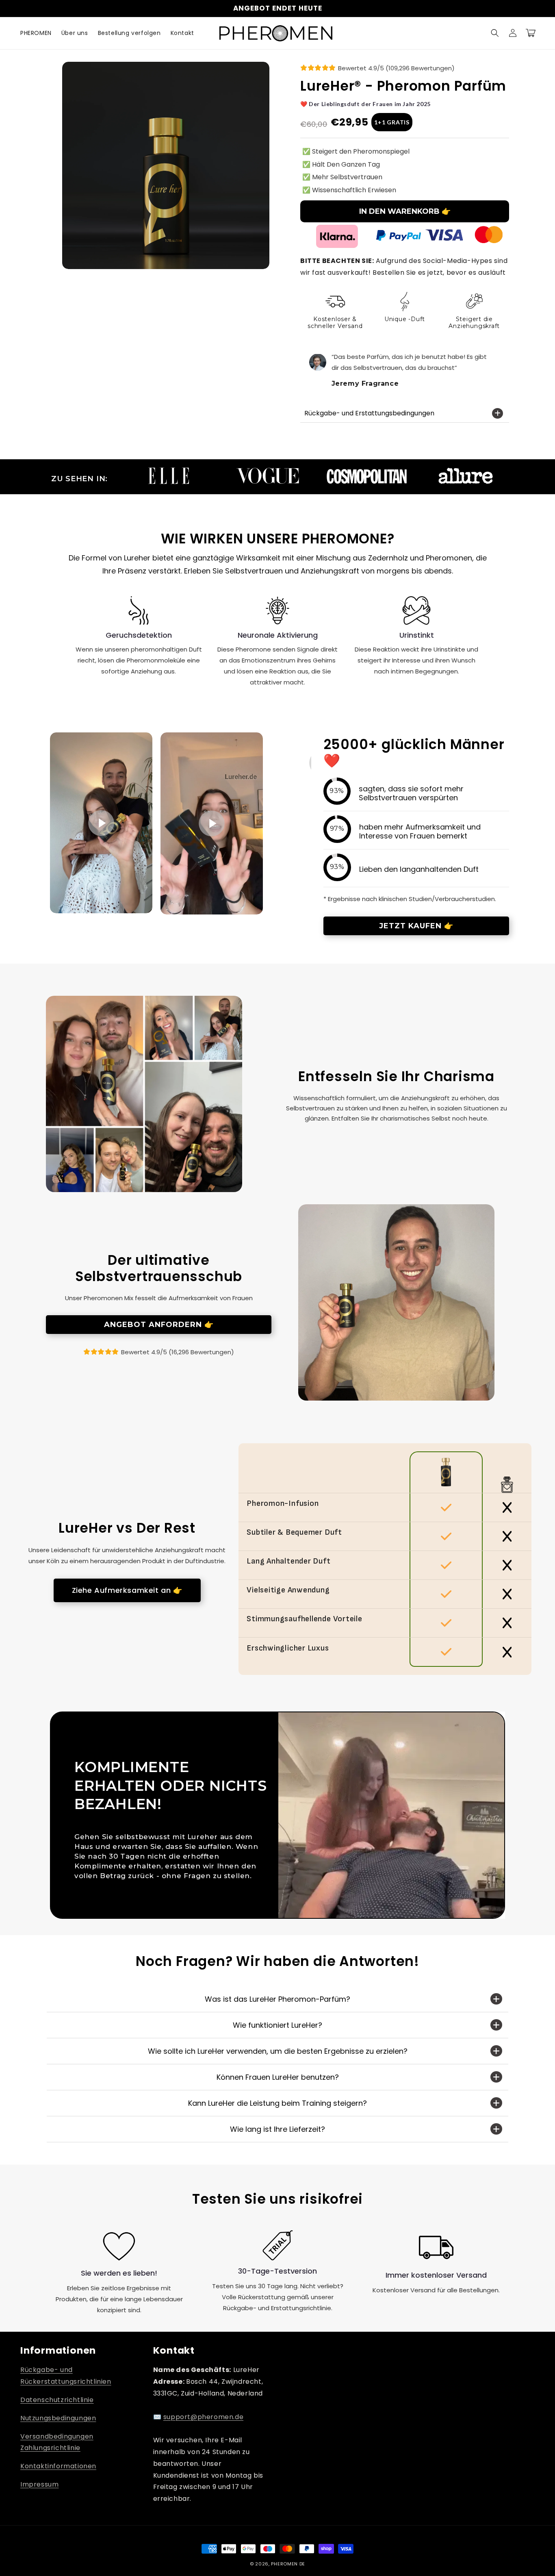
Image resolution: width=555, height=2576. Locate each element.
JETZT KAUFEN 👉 (416, 926)
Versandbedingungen (57, 2436)
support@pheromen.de (203, 2417)
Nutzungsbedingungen (58, 2418)
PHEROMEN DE (288, 2564)
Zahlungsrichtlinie (50, 2448)
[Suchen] (495, 33)
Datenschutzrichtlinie (57, 2400)
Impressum (39, 2484)
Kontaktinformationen (58, 2466)
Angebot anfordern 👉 (159, 1325)
